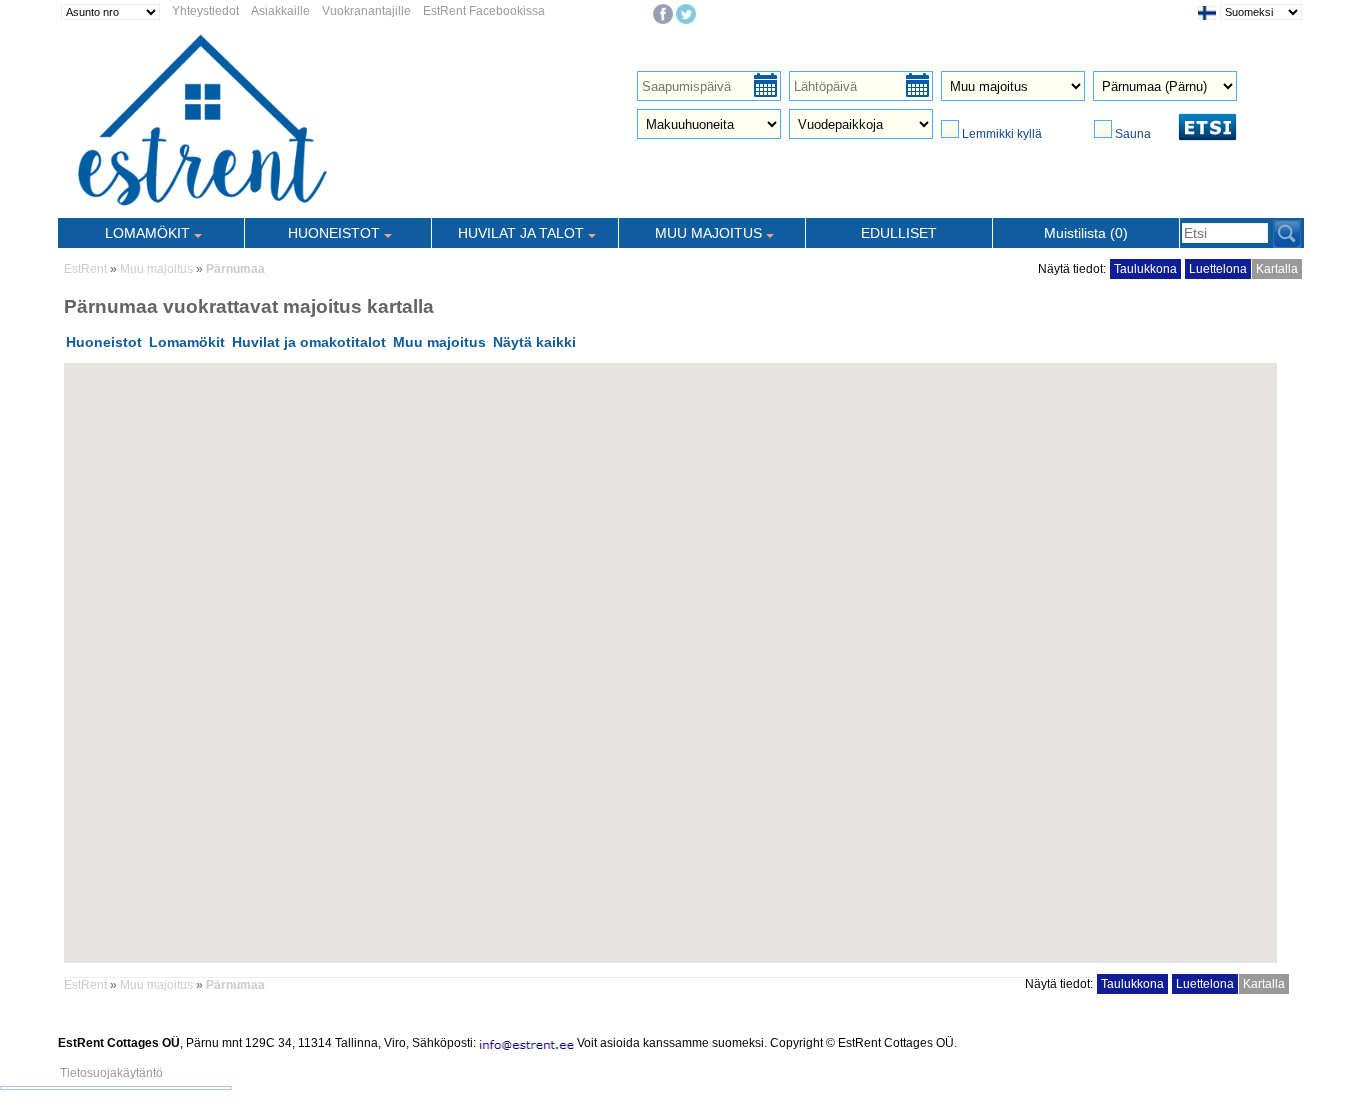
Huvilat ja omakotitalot (309, 342)
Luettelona (1218, 269)
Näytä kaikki (534, 342)
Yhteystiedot (205, 11)
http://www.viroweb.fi (293, 1057)
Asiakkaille (280, 11)
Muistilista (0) (1086, 233)
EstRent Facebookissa (484, 11)
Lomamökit (187, 342)
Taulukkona (1145, 269)
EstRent (85, 269)
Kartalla (1277, 269)
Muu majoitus (156, 269)
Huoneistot (104, 342)
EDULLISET (899, 233)
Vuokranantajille (366, 11)
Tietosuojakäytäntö (111, 1073)
